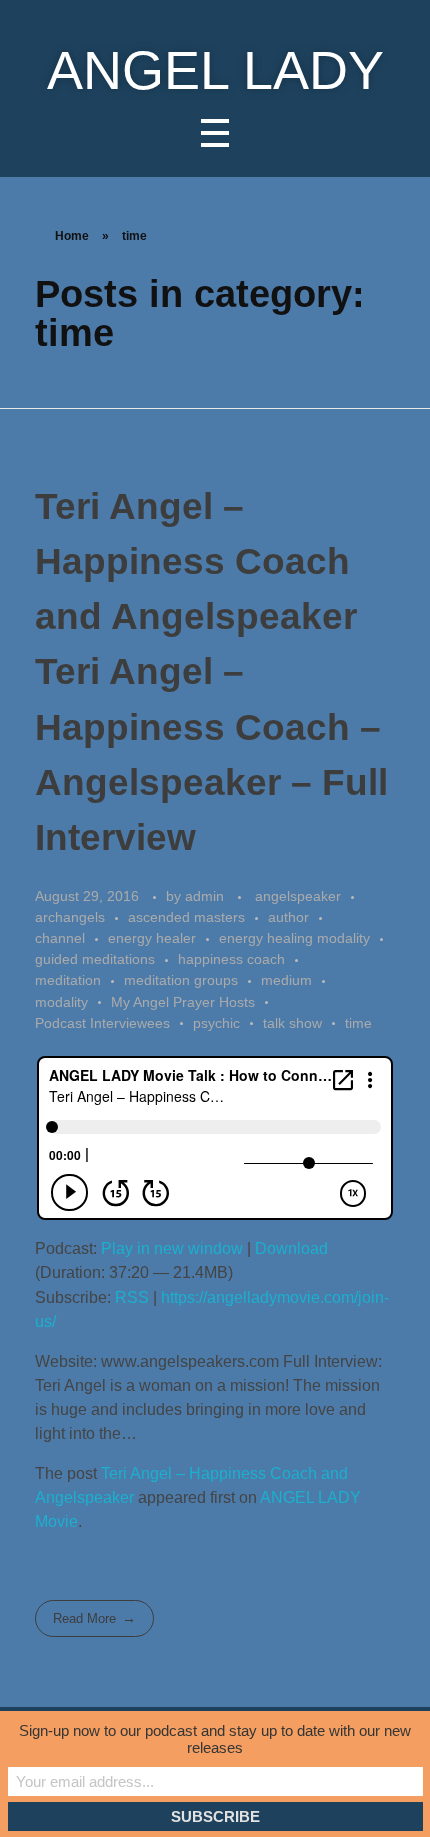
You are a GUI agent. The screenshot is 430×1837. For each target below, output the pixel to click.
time (358, 1023)
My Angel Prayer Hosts (183, 1002)
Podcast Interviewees (102, 1023)
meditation (68, 980)
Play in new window (172, 1248)
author (288, 917)
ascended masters (186, 917)
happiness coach (231, 959)
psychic (216, 1023)
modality (61, 1002)
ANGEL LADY (215, 70)
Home (72, 236)
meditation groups (181, 980)
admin (206, 896)
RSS (132, 1297)
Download (291, 1248)
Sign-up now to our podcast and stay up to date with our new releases (215, 1739)
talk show (292, 1023)
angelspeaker (298, 896)
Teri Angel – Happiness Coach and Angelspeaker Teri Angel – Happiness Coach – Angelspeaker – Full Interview (211, 672)
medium (286, 980)
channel (60, 938)
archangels (70, 917)
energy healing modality (294, 938)
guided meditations (95, 959)
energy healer (152, 938)
